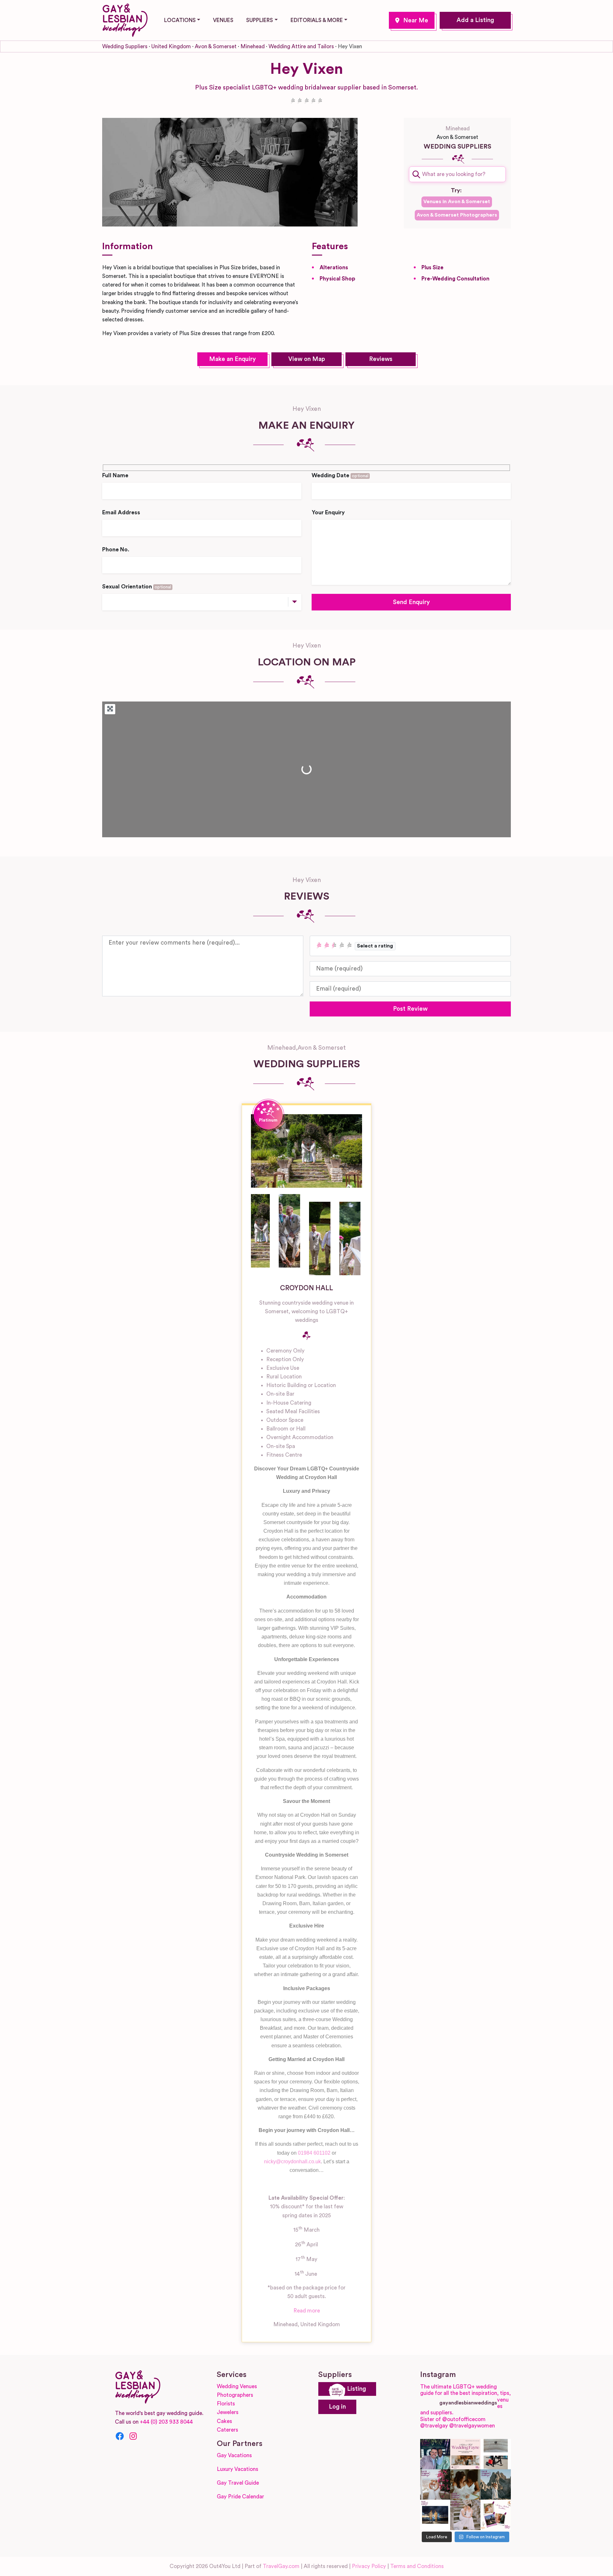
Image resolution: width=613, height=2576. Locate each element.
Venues (223, 20)
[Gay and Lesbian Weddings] (125, 19)
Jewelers (228, 2412)
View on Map (307, 359)
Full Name (115, 475)
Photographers (235, 2395)
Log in (337, 2407)
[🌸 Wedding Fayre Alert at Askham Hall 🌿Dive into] (465, 2454)
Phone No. (116, 550)
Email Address (121, 513)
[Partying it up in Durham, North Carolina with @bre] (465, 2515)
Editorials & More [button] (317, 20)
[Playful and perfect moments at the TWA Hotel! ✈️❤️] (496, 2454)
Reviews (381, 359)
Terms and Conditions (417, 2566)
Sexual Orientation (137, 587)
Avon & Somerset (216, 46)
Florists (226, 2404)
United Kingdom (171, 46)
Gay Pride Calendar (240, 2497)
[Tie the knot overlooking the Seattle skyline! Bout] (496, 2515)
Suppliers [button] (260, 20)
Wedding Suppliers (125, 46)
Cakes (224, 2421)
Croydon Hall (306, 1288)
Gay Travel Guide (238, 2483)
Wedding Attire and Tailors (301, 46)
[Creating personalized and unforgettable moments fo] (465, 2484)
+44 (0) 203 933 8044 (166, 2422)
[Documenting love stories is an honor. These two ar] (435, 2454)
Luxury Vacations (238, 2469)
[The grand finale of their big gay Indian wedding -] (435, 2515)
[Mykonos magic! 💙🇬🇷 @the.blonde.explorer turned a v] (435, 2484)
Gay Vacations (234, 2455)
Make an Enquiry (232, 359)
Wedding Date (340, 475)
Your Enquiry (328, 513)
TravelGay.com (281, 2566)
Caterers (227, 2430)
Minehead (412, 20)
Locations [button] (180, 20)
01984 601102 (314, 2153)
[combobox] (457, 174)
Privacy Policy (369, 2566)
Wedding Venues (237, 2386)
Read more (307, 2311)
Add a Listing (475, 20)
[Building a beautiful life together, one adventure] (496, 2484)
